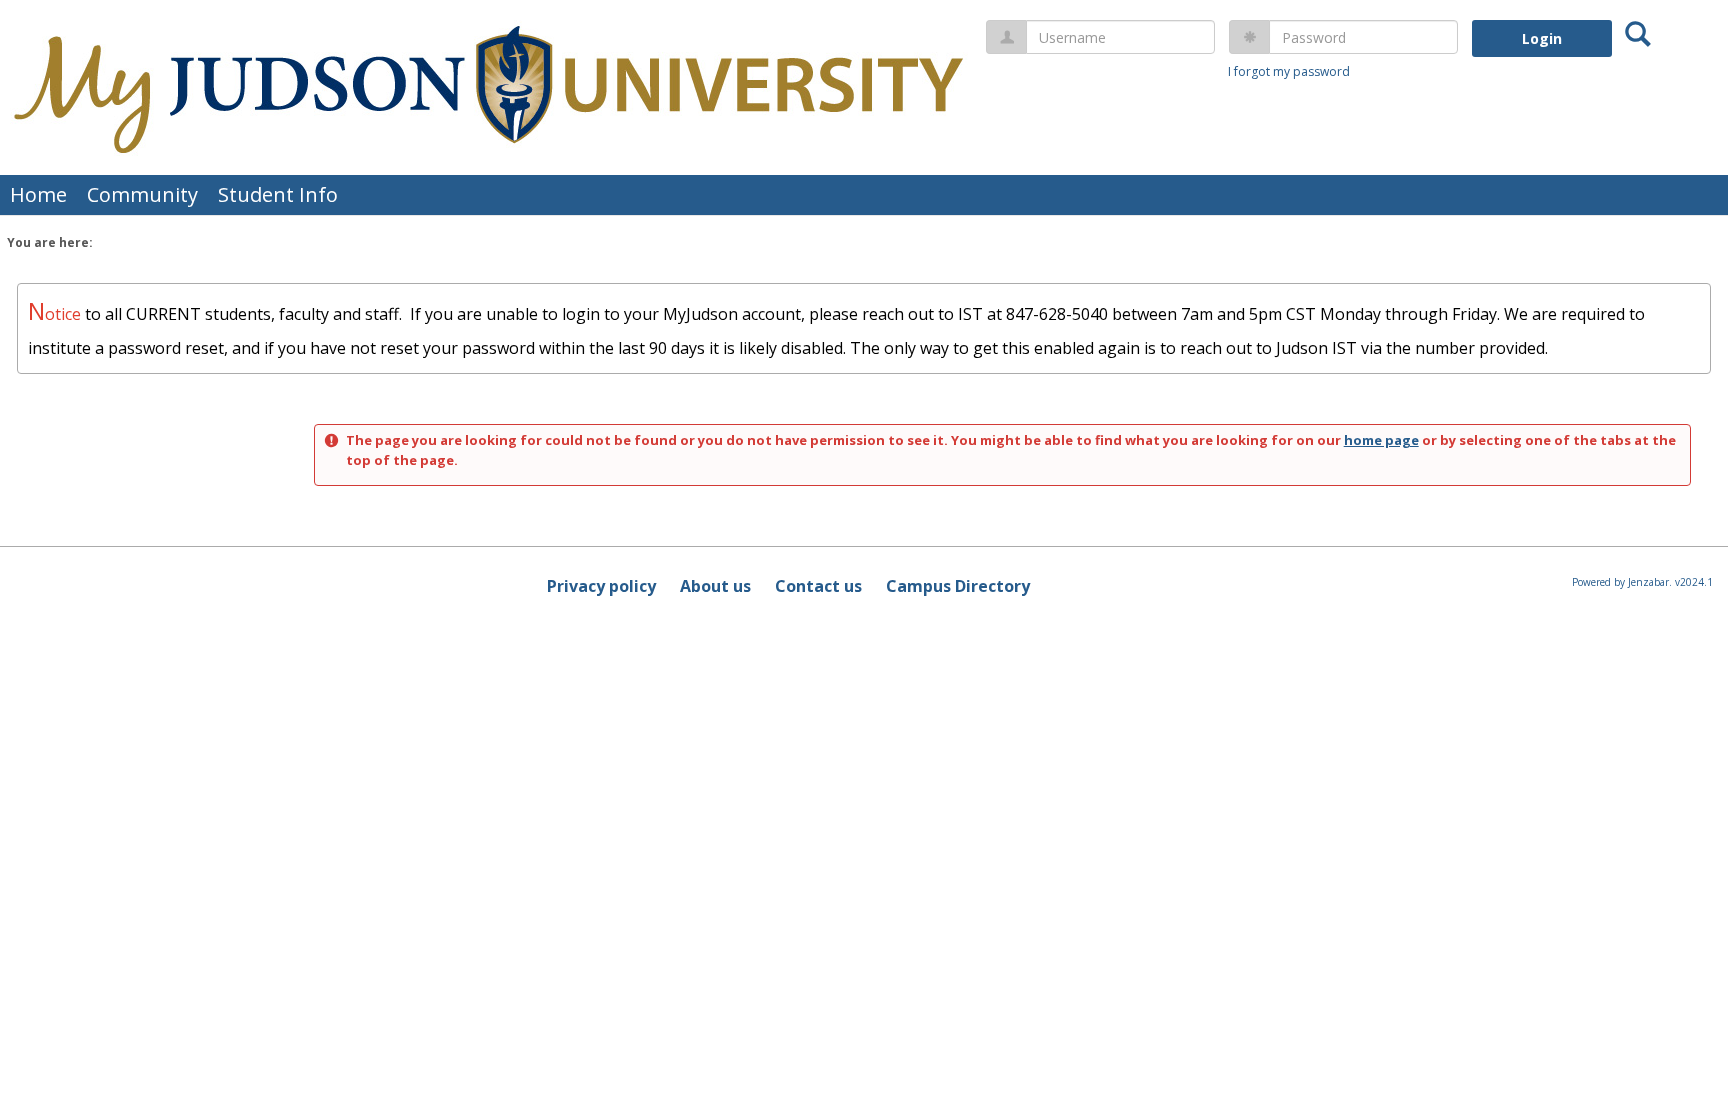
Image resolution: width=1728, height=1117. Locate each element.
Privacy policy (601, 586)
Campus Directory (958, 586)
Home (38, 194)
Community (142, 194)
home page (1381, 440)
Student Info (278, 194)
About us (715, 586)
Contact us (818, 586)
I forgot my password (1289, 71)
